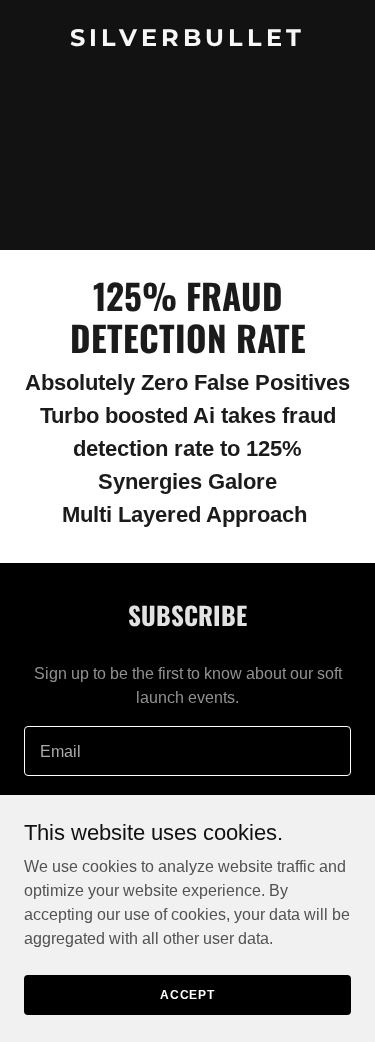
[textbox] (187, 751)
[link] (187, 40)
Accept (187, 994)
